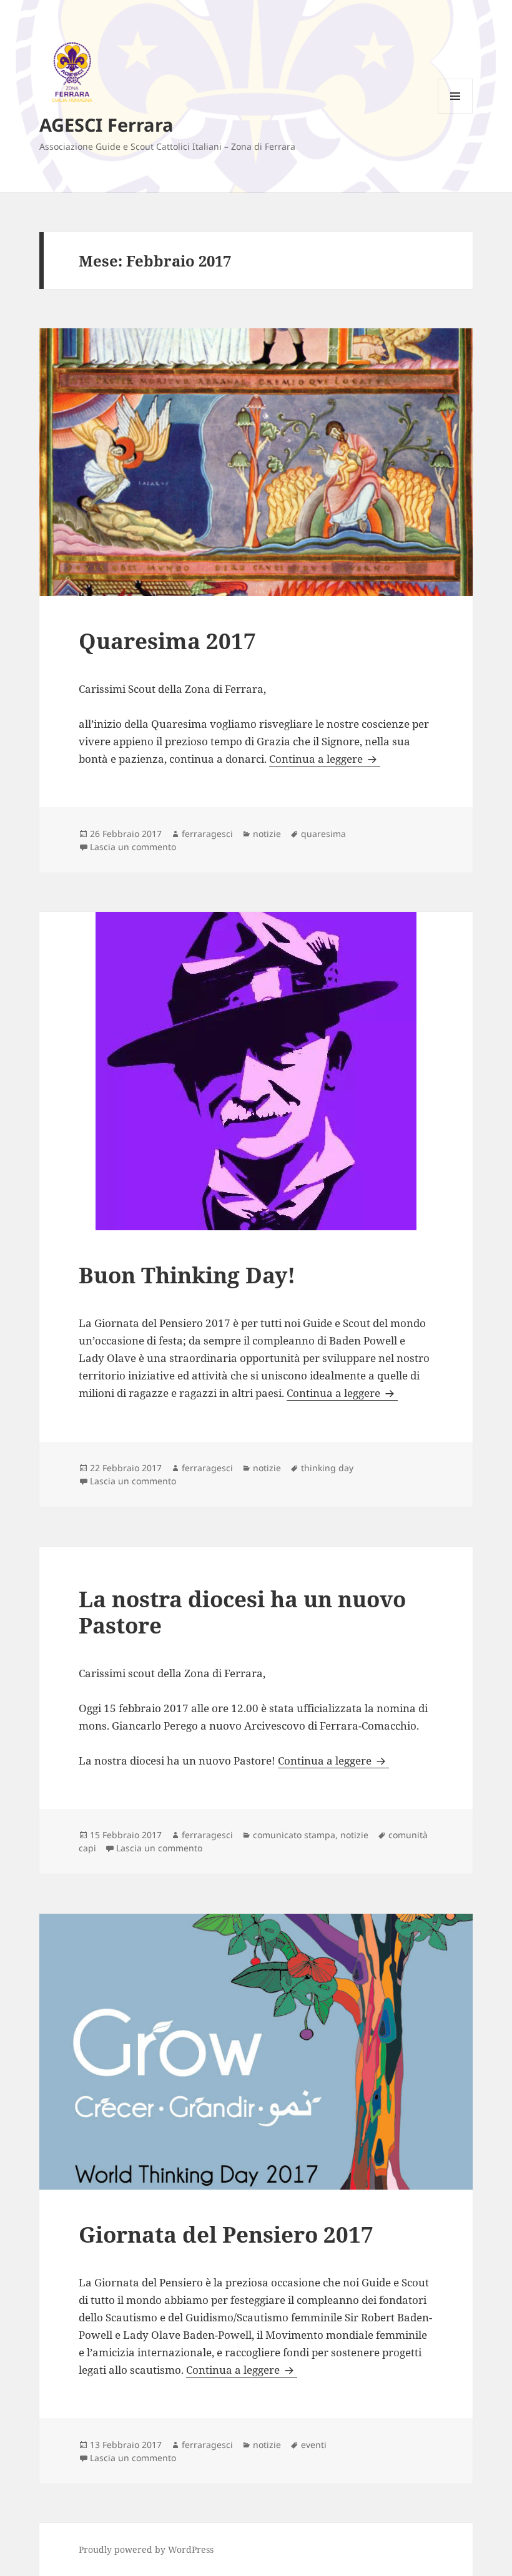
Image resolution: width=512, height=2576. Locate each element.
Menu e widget (455, 113)
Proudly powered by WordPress (146, 2549)
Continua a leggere (325, 759)
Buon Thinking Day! (187, 1275)
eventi (314, 2445)
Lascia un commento (133, 847)
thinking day (327, 1468)
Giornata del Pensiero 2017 (226, 2234)
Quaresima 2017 (167, 641)
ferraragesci (207, 834)
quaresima (323, 834)
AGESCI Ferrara (106, 125)
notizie (267, 834)
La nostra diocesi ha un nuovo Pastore (242, 1612)
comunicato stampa (294, 1835)
